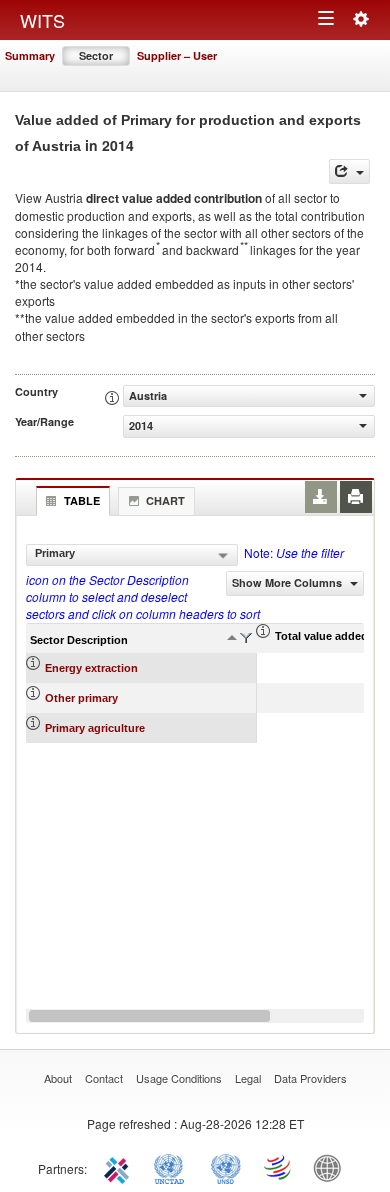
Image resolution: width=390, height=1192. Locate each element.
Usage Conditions (179, 1078)
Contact (104, 1078)
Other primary (81, 698)
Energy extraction (91, 668)
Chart (165, 500)
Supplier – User (177, 55)
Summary (30, 55)
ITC (120, 1167)
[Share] (349, 171)
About (58, 1078)
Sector (96, 55)
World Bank (332, 1167)
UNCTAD (173, 1167)
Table (82, 500)
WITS (42, 20)
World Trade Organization (279, 1167)
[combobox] (132, 555)
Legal (248, 1078)
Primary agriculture (95, 728)
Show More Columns (288, 582)
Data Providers (310, 1078)
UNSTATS (226, 1167)
